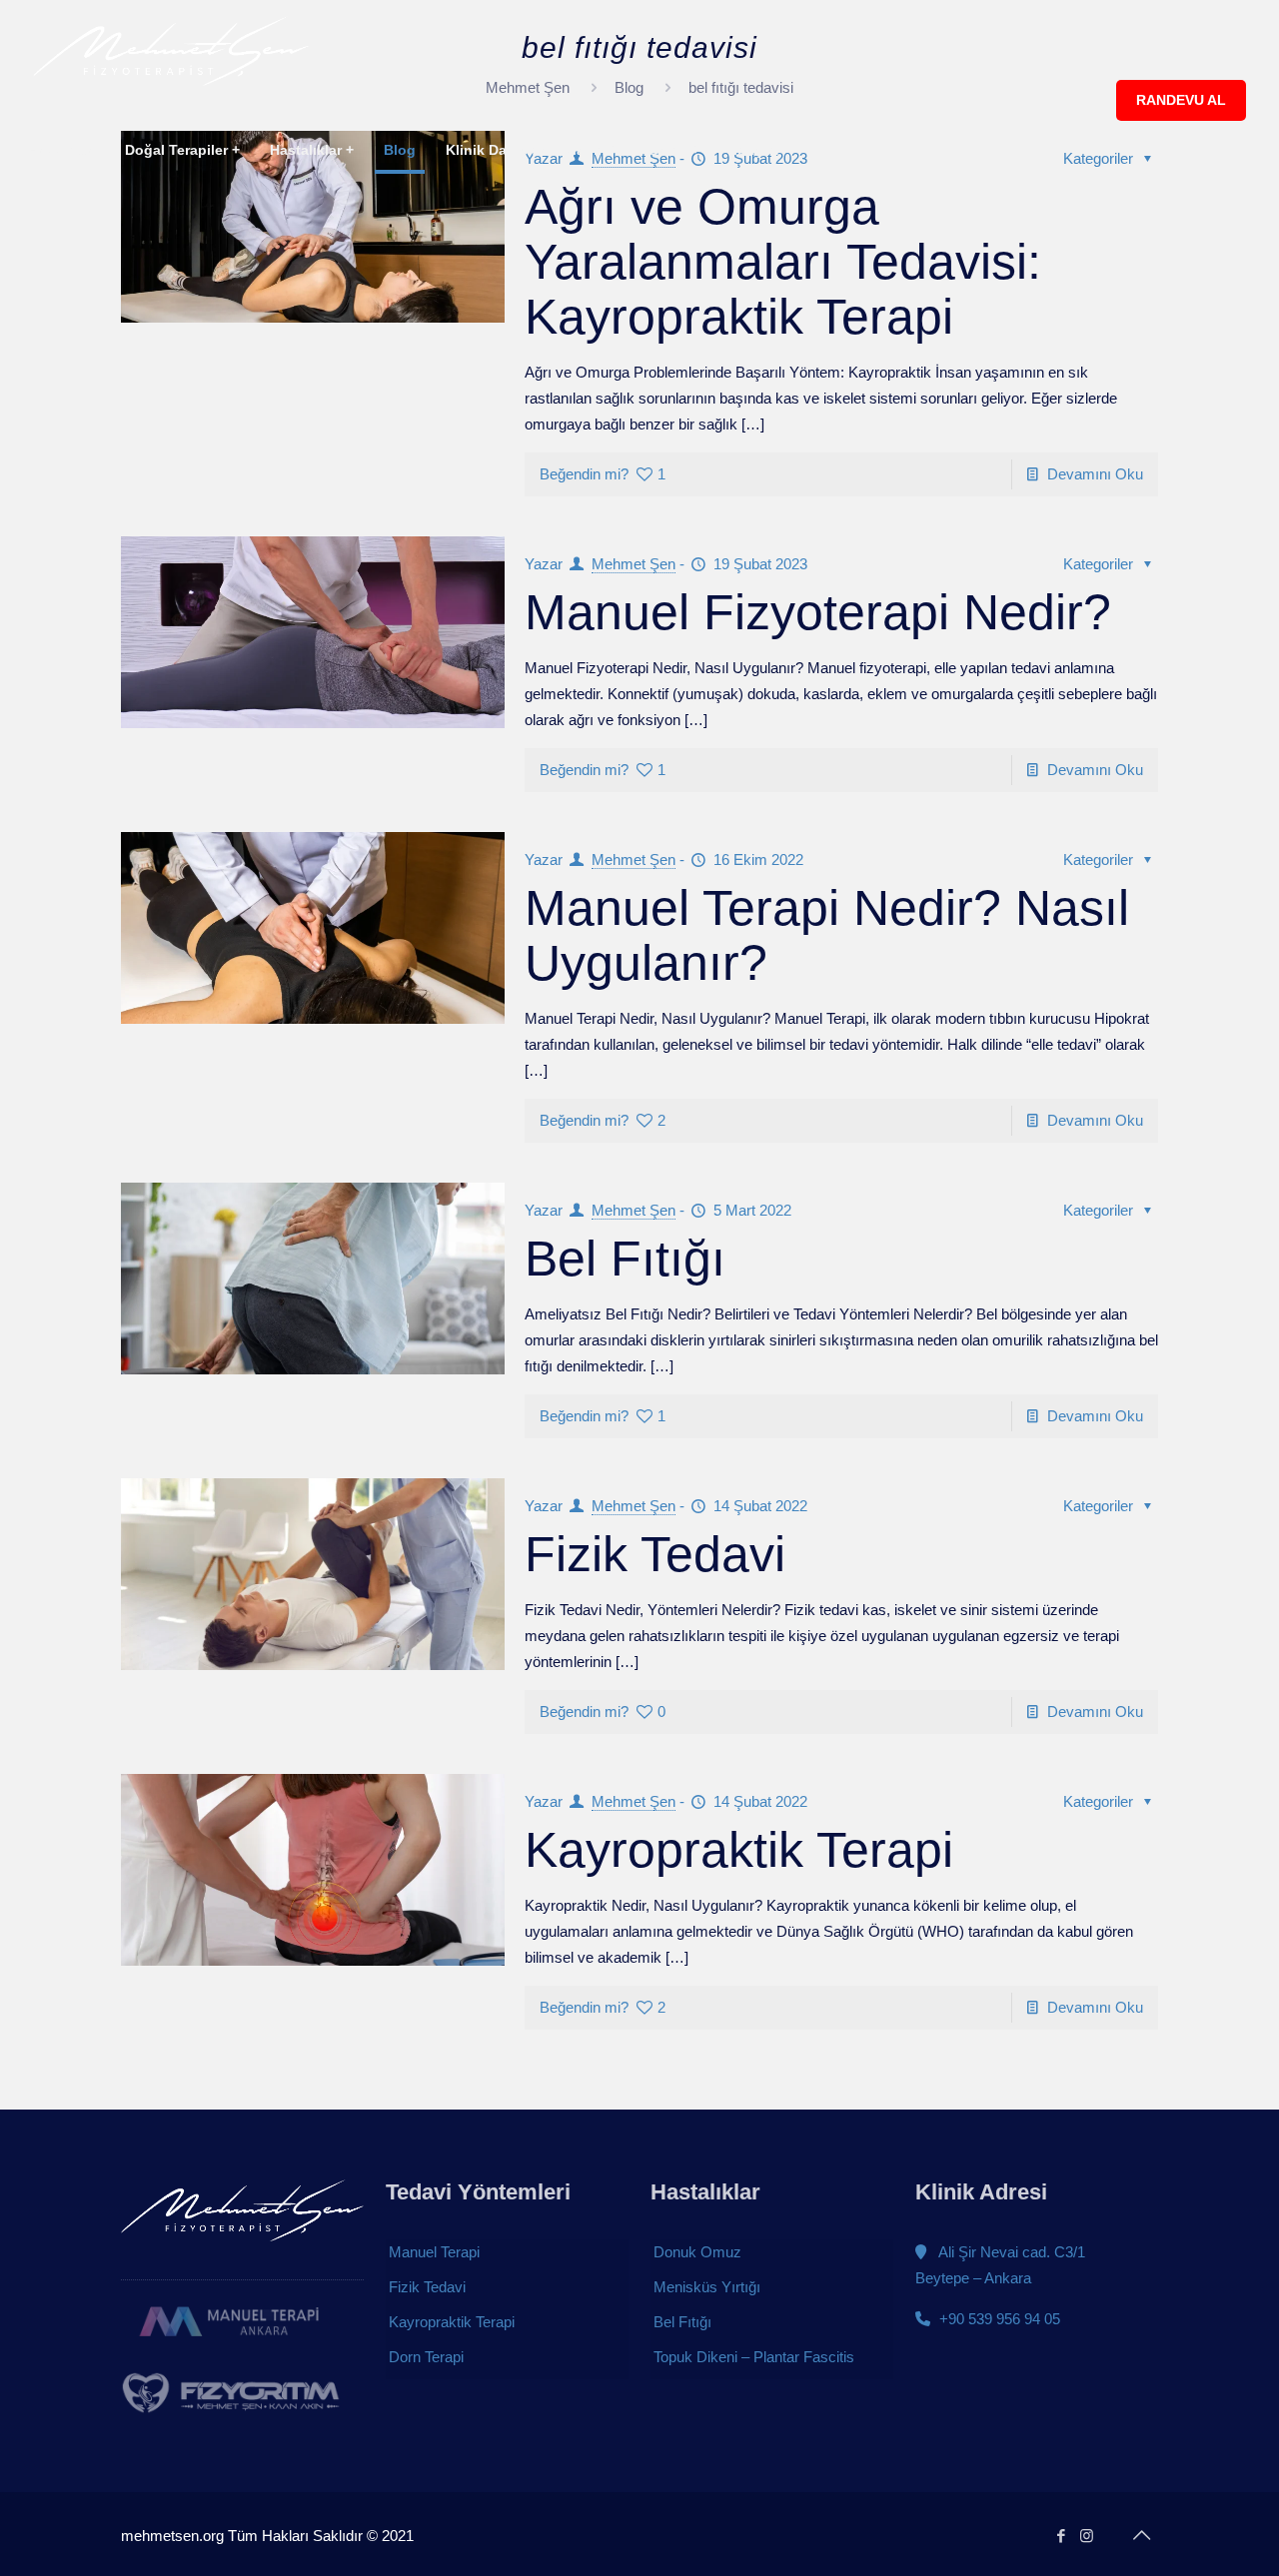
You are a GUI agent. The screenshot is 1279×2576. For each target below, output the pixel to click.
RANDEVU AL (1181, 100)
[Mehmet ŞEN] (171, 50)
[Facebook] (1060, 2536)
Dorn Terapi (426, 2357)
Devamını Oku (1095, 474)
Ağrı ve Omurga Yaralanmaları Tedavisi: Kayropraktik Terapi (783, 262)
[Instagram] (1086, 2536)
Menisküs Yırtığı (707, 2287)
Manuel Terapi (434, 2252)
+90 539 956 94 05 (998, 2319)
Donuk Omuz (697, 2252)
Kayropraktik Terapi (739, 1850)
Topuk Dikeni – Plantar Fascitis (754, 2357)
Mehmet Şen (634, 564)
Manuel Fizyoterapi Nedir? (818, 612)
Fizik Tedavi (655, 1554)
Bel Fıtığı (625, 1259)
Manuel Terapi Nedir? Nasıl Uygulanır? (827, 935)
